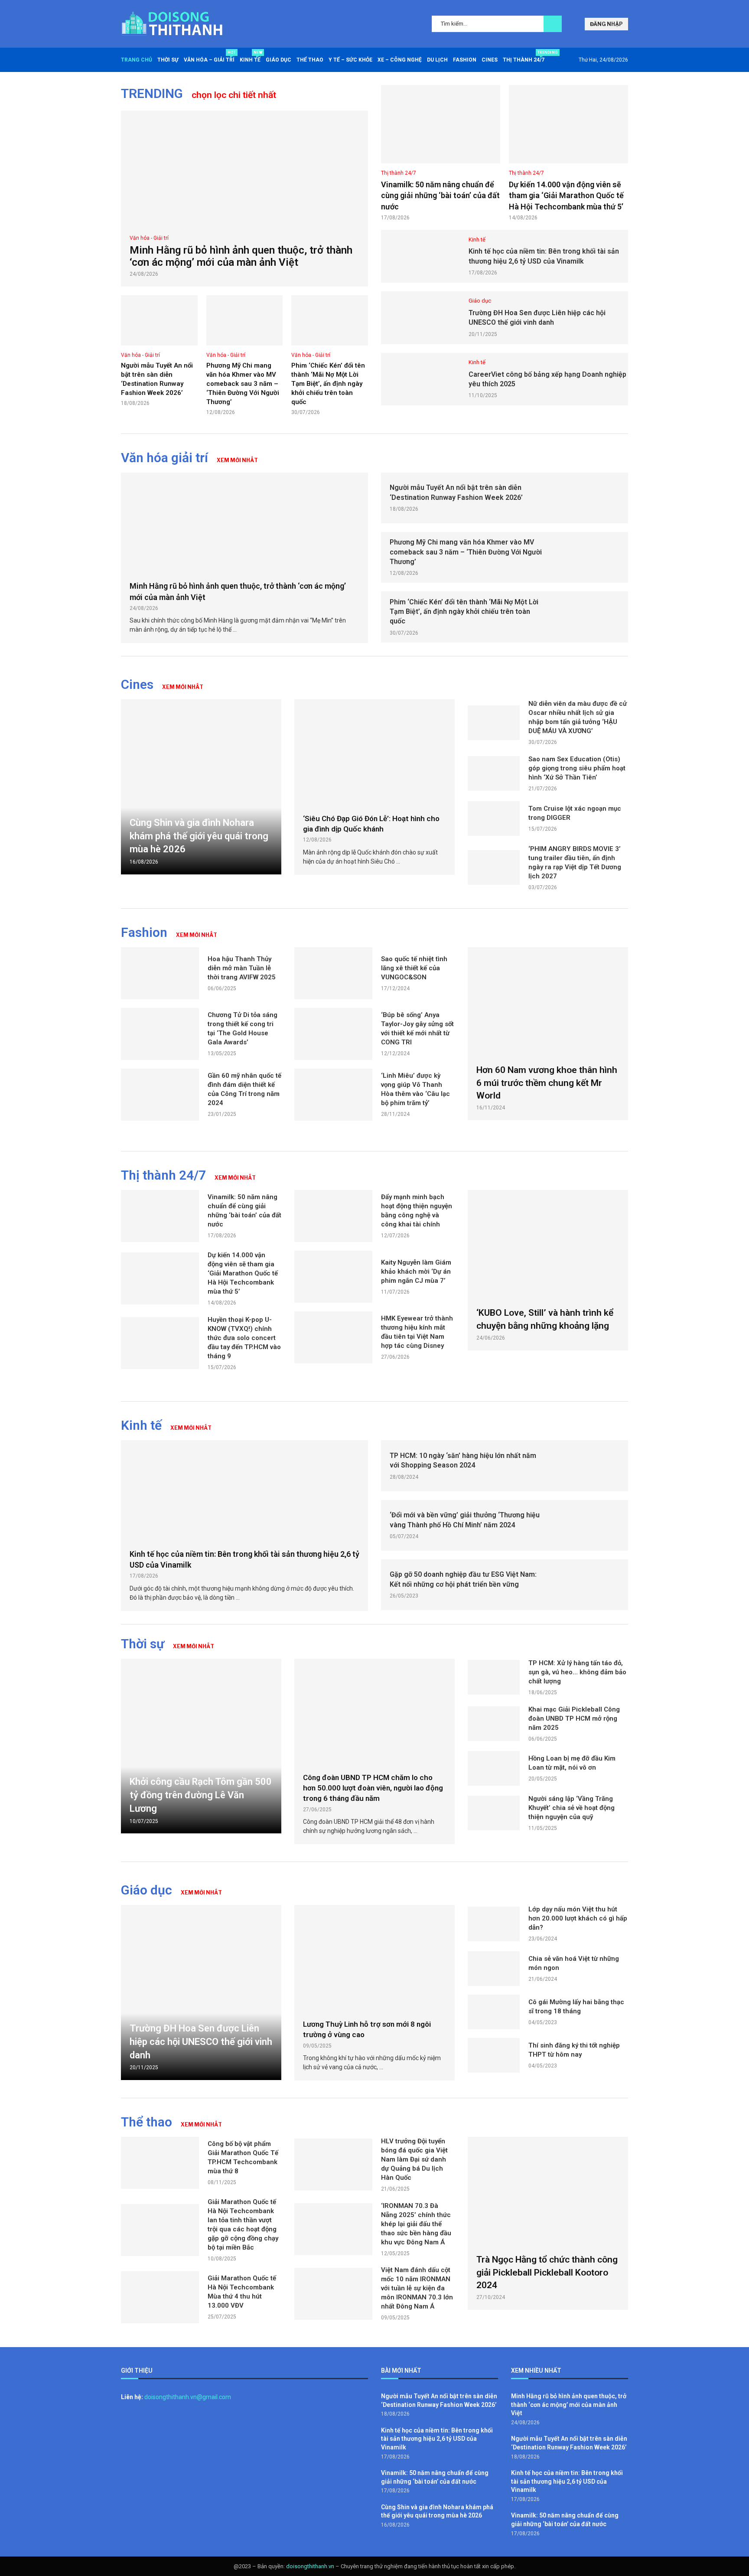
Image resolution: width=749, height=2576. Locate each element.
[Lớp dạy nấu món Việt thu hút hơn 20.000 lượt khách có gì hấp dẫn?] (494, 1924)
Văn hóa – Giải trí (209, 57)
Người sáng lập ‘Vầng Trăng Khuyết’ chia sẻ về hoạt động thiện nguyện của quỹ (572, 1808)
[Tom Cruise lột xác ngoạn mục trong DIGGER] (494, 818)
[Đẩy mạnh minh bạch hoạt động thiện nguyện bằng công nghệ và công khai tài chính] (333, 1216)
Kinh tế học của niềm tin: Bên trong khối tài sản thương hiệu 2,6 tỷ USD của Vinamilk (437, 2439)
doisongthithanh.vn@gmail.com (188, 2397)
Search (553, 24)
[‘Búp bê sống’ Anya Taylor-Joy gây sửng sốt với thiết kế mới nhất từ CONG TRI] (333, 1034)
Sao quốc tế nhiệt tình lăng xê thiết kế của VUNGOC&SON (414, 968)
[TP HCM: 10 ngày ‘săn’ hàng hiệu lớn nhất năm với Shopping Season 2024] (590, 1466)
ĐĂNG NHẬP (606, 24)
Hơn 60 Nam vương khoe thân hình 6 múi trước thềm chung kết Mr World (547, 1083)
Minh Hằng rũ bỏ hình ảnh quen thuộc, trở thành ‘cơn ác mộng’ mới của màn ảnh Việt (241, 256)
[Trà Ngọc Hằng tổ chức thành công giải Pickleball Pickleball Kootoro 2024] (548, 2223)
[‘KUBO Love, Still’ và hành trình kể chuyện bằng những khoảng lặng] (548, 1270)
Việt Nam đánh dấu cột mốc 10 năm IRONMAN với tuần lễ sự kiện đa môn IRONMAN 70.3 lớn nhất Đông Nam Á (417, 2288)
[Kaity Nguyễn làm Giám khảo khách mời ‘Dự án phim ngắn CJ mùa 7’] (333, 1277)
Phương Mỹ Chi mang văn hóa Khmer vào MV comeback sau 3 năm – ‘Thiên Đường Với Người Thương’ (243, 384)
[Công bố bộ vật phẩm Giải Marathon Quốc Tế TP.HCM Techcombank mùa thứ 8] (160, 2163)
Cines (490, 60)
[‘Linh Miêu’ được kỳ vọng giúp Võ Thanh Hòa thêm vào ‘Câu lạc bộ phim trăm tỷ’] (333, 1095)
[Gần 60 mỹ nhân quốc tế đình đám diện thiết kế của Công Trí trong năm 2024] (160, 1095)
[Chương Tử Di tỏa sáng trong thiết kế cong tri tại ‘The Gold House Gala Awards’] (160, 1034)
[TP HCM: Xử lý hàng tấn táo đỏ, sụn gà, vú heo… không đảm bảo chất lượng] (494, 1677)
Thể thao (310, 60)
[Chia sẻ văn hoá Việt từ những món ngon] (494, 1969)
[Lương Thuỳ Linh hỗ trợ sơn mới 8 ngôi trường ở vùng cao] (374, 1958)
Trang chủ (137, 60)
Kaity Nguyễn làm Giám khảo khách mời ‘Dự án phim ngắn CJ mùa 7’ (416, 1272)
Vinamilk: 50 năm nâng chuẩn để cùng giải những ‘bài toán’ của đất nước (440, 195)
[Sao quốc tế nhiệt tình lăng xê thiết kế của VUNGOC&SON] (333, 973)
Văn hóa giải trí (164, 458)
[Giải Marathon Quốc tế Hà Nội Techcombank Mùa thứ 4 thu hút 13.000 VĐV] (160, 2297)
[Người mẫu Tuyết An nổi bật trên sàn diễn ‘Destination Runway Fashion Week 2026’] (159, 320)
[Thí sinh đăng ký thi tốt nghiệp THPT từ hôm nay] (494, 2055)
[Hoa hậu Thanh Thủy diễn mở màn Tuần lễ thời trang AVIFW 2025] (160, 973)
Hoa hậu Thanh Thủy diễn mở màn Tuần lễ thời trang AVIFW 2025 (242, 968)
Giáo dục (278, 60)
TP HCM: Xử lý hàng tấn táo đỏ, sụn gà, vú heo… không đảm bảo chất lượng (577, 1672)
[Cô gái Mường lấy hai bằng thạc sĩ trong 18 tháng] (494, 2012)
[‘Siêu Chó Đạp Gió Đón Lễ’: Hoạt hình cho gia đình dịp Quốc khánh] (374, 752)
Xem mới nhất (194, 1646)
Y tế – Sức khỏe (350, 60)
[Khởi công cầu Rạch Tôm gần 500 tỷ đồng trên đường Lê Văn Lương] (201, 1746)
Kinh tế (250, 57)
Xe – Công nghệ (400, 60)
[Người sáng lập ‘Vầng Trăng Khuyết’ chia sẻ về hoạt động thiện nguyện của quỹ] (494, 1813)
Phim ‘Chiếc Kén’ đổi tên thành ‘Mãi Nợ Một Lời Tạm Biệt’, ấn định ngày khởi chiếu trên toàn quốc (328, 384)
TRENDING (152, 93)
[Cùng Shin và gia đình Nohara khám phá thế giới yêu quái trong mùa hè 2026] (201, 787)
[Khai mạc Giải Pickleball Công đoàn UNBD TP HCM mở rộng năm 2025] (494, 1724)
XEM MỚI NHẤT (237, 460)
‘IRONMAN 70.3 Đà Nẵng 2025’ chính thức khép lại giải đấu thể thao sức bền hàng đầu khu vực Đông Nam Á (416, 2224)
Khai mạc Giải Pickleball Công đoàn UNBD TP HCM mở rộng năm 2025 (574, 1718)
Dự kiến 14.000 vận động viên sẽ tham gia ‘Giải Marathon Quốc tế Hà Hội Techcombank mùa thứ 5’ (566, 195)
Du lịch (437, 60)
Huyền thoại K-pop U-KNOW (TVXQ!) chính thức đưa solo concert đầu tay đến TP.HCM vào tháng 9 (244, 1338)
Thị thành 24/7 (524, 57)
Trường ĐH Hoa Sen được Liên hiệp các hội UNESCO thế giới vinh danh (201, 2042)
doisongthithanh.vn (310, 2566)
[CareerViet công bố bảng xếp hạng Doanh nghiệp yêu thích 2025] (420, 379)
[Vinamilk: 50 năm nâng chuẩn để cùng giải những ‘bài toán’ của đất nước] (441, 124)
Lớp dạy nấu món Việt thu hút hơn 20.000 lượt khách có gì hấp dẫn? (578, 1918)
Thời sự (168, 60)
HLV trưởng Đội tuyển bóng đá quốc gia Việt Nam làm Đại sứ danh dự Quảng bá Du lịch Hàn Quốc (414, 2159)
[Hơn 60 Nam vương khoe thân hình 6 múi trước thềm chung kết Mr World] (548, 1034)
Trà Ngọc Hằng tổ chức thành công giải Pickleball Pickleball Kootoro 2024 (547, 2272)
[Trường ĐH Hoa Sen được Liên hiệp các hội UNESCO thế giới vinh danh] (420, 318)
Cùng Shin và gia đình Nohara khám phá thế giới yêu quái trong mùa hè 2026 (199, 836)
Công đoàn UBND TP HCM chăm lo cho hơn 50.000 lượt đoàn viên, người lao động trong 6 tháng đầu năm (373, 1788)
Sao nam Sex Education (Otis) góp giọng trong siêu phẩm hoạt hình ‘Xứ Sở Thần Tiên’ (577, 768)
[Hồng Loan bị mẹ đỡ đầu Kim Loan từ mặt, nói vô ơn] (494, 1768)
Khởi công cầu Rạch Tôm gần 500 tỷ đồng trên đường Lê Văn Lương (201, 1795)
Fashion (465, 60)
